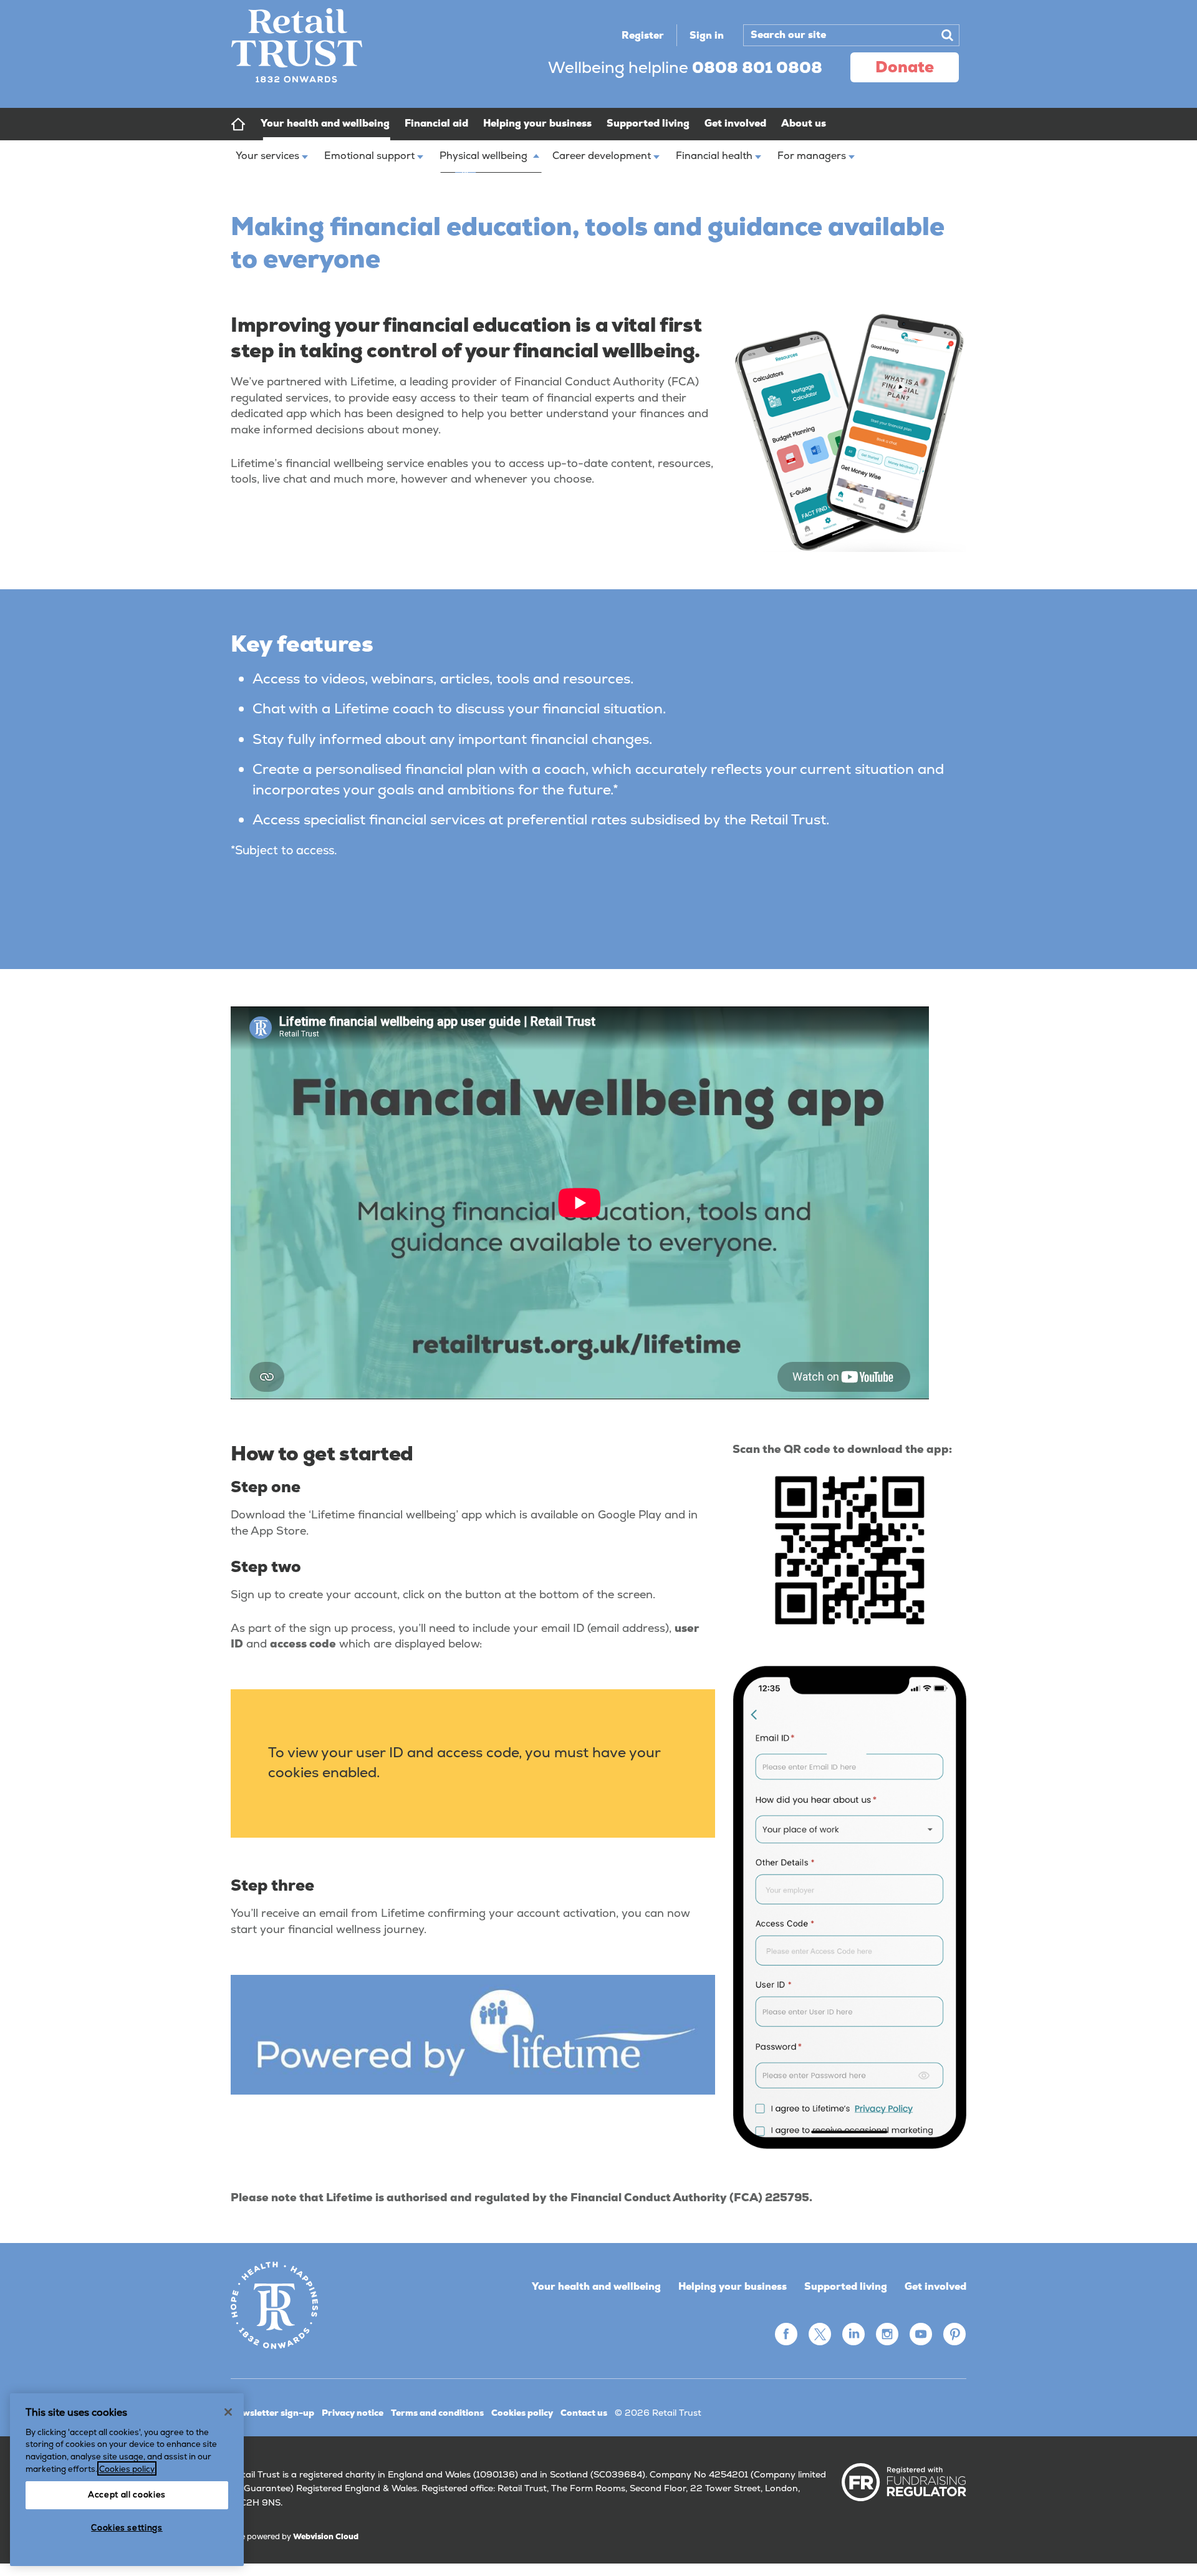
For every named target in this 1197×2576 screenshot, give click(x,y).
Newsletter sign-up (272, 2413)
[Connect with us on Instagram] (887, 2334)
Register (643, 35)
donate (905, 67)
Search (947, 35)
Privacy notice (353, 2413)
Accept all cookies (127, 2495)
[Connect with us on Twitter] (820, 2334)
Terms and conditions (437, 2413)
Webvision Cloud (326, 2536)
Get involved (935, 2286)
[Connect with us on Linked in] (853, 2334)
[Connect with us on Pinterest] (954, 2334)
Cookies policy (522, 2413)
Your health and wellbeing (596, 2286)
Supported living (846, 2286)
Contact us (584, 2413)
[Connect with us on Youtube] (921, 2334)
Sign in (707, 35)
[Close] (228, 2412)
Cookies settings (127, 2528)
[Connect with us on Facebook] (786, 2334)
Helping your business (733, 2286)
